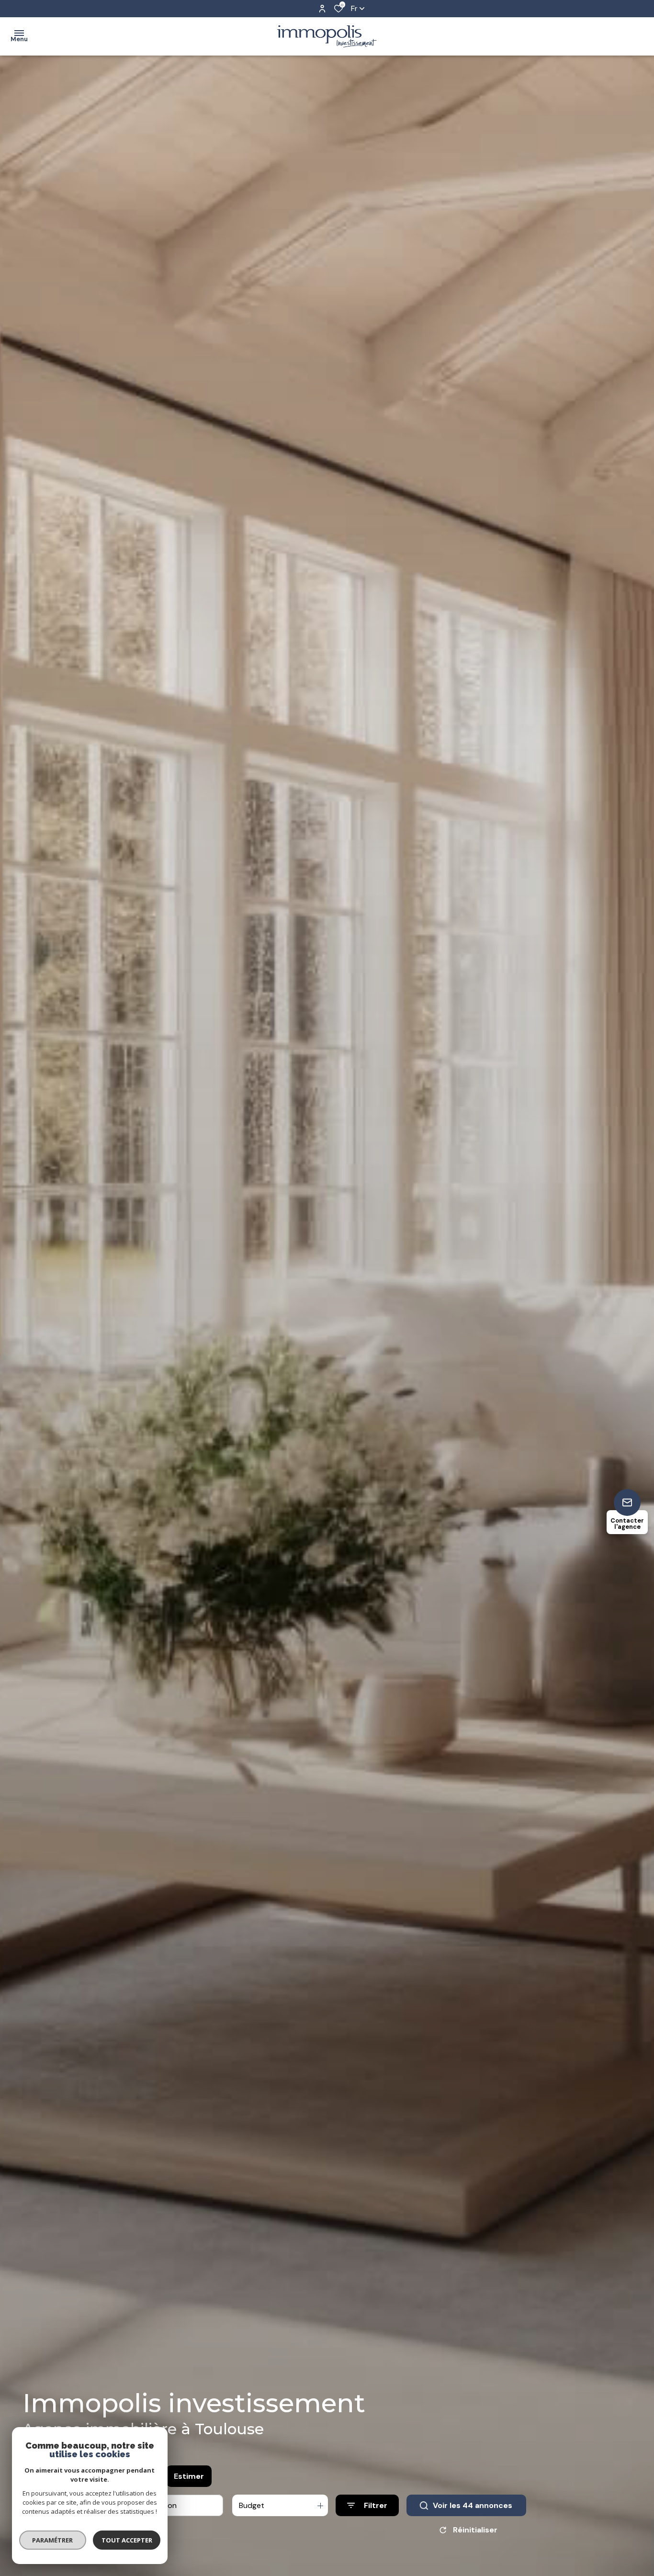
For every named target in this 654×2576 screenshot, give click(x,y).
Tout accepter (127, 2540)
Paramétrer (53, 2540)
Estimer (189, 2476)
